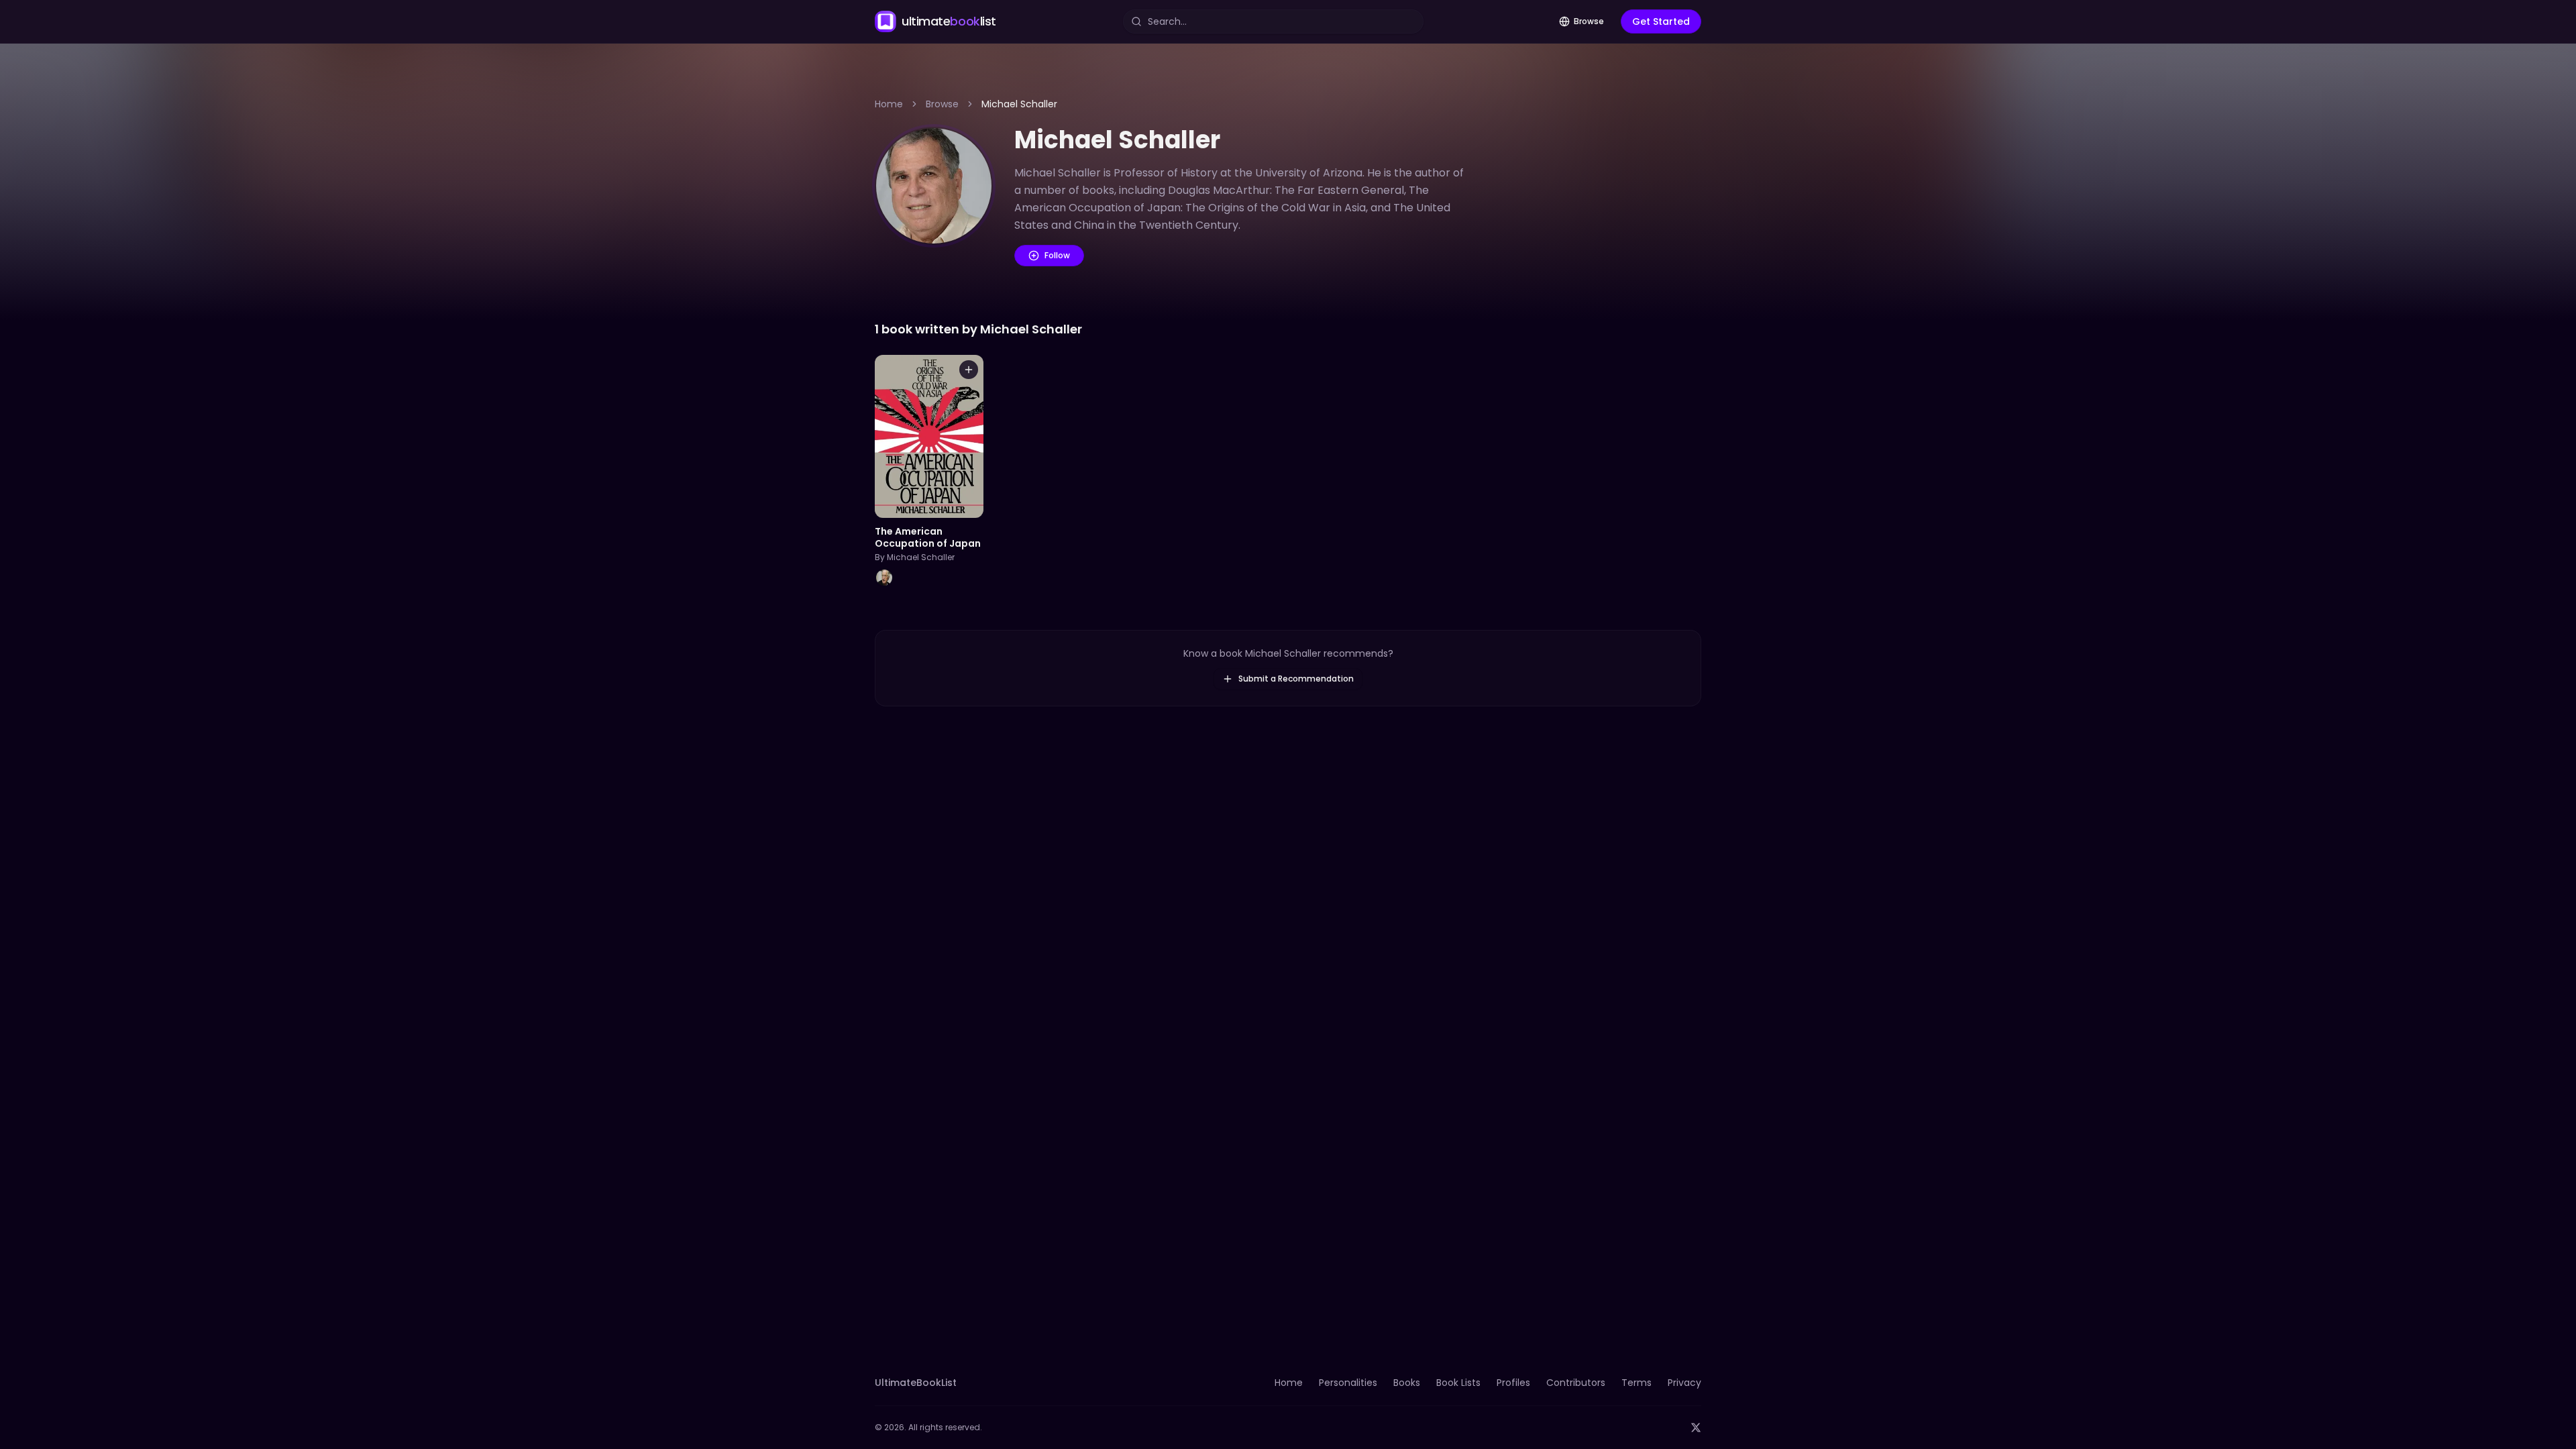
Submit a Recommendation (1296, 679)
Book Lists (1458, 1383)
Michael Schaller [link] (1019, 104)
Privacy (1684, 1383)
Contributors (1576, 1383)
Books (1407, 1383)
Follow (1057, 255)
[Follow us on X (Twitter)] (1696, 1428)
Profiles (1513, 1383)
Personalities (1348, 1383)
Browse (1589, 21)
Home (889, 104)
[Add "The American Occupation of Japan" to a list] (969, 370)
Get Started (1661, 21)
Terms (1636, 1383)
